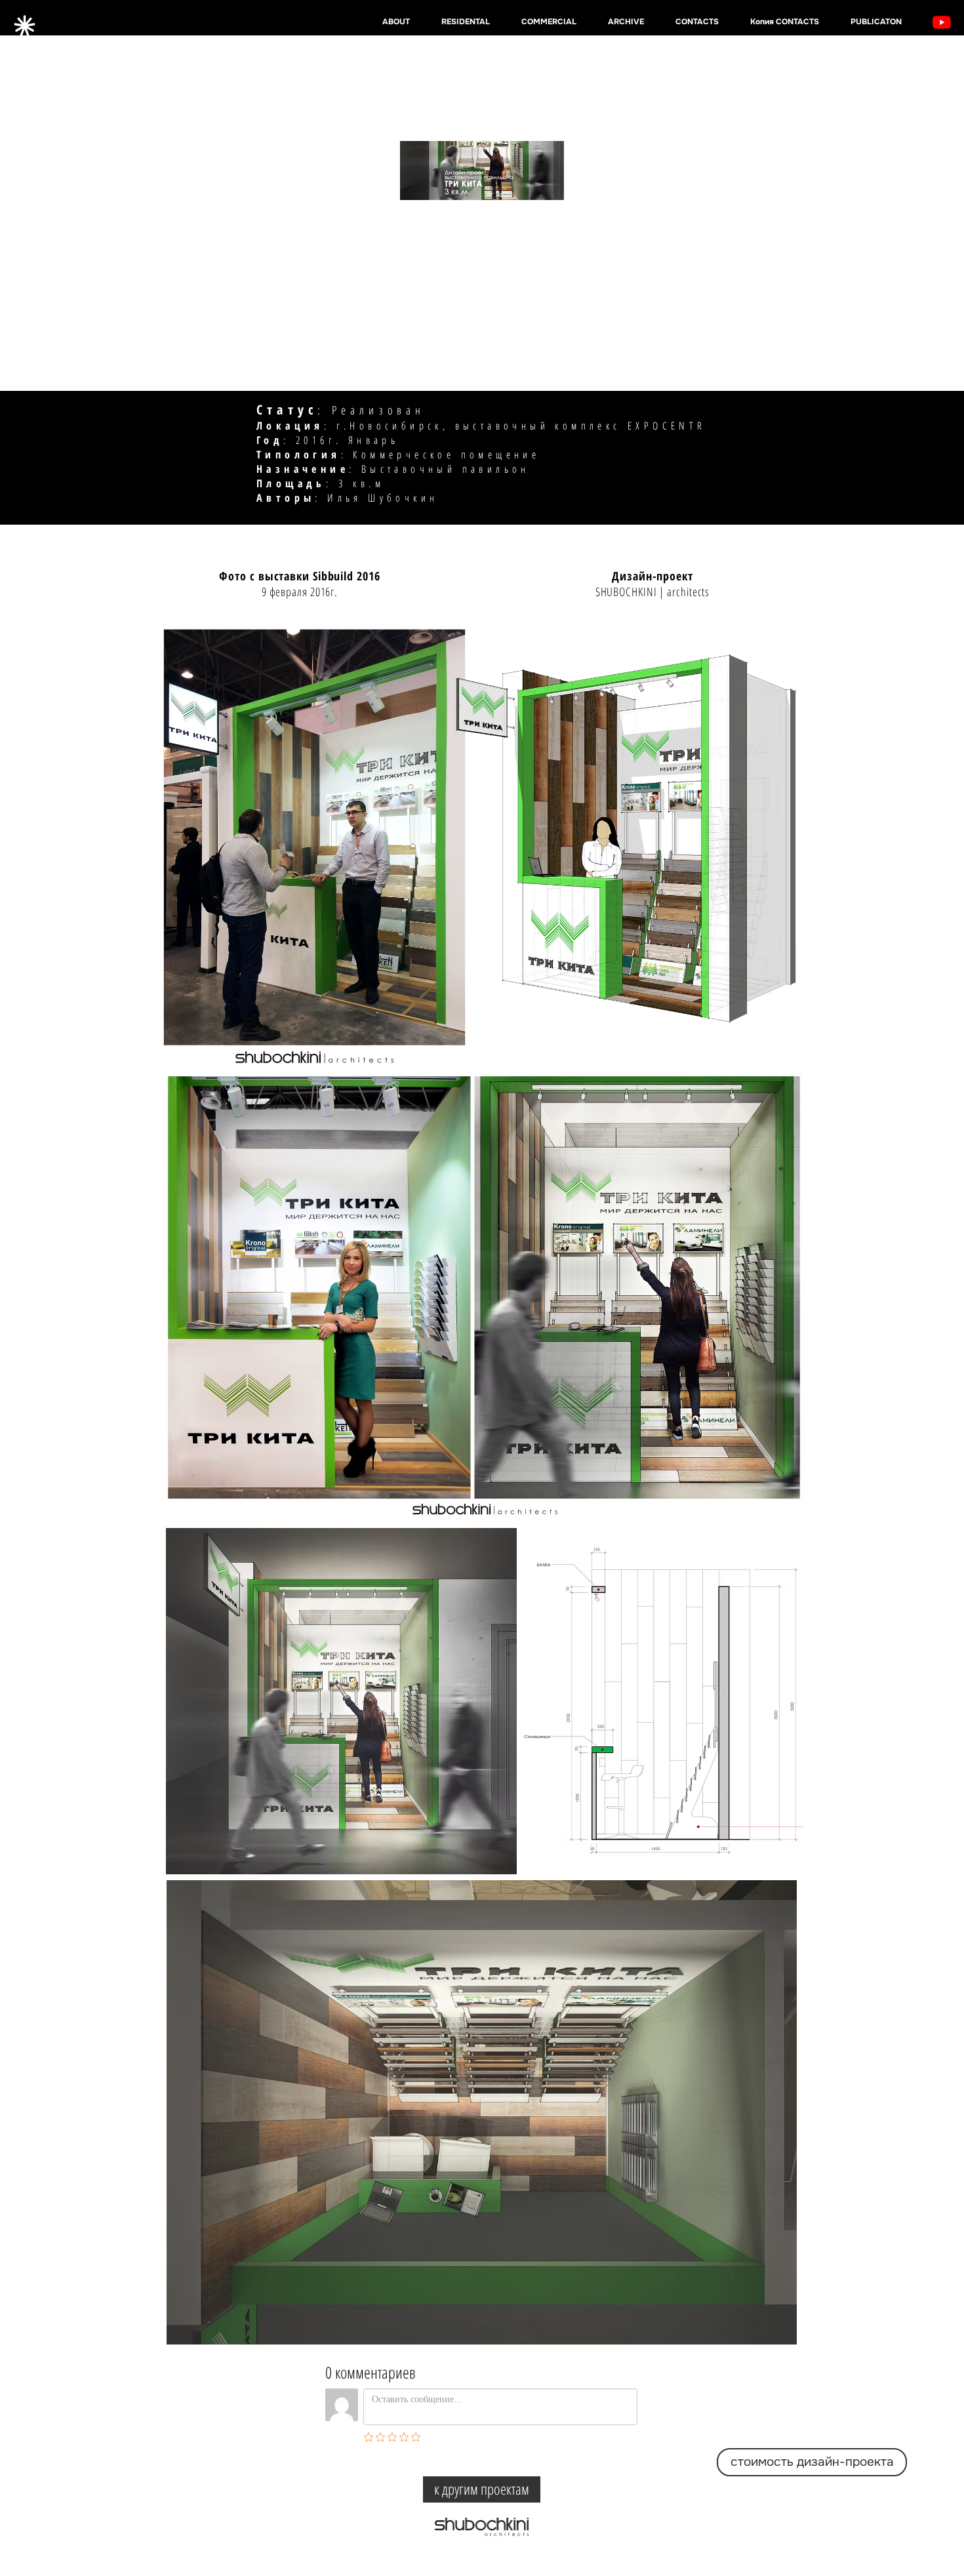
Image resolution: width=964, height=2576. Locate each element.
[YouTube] (942, 22)
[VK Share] (498, 2458)
